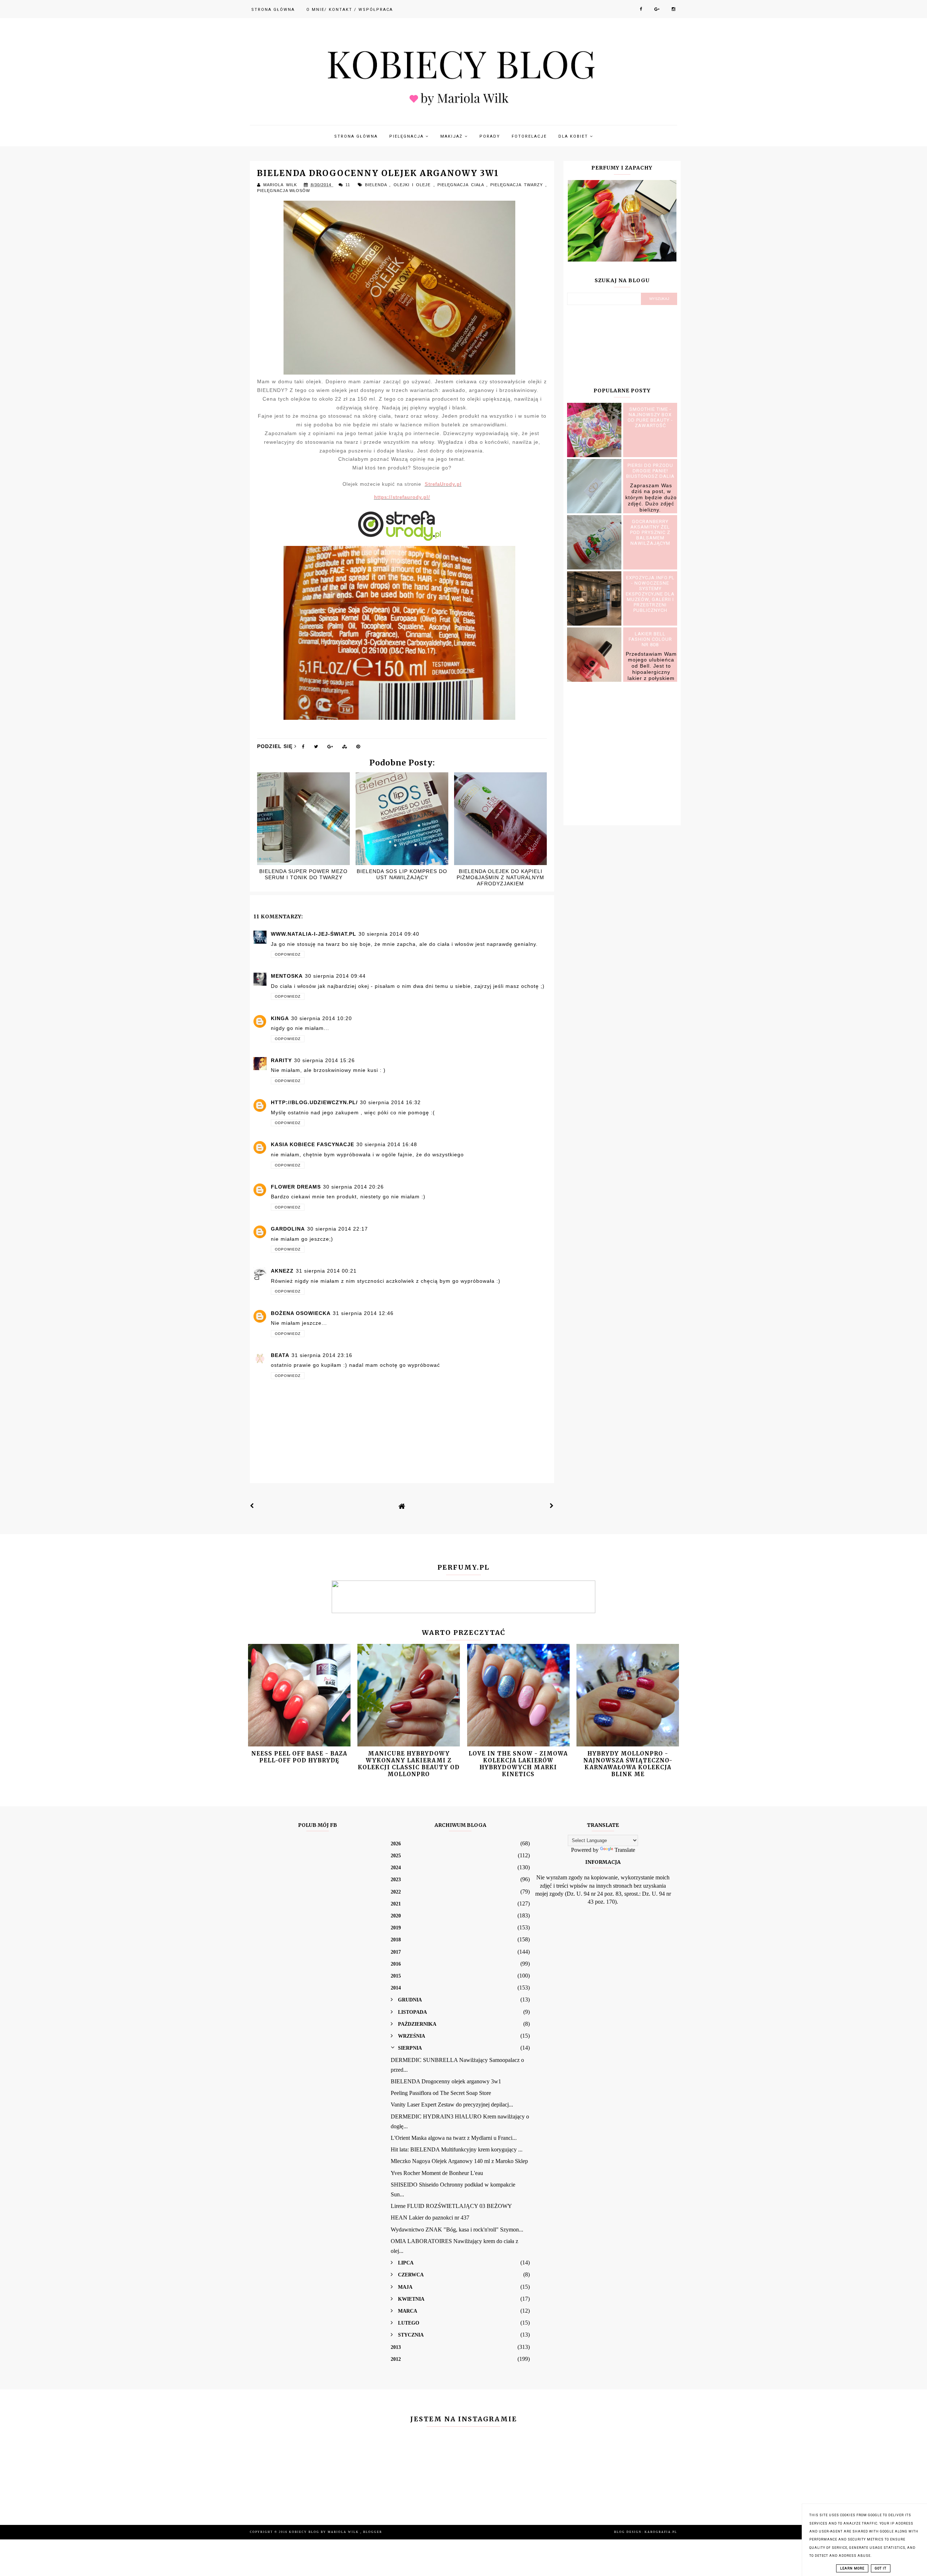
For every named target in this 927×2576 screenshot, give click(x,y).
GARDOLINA (288, 1229)
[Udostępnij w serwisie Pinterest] (358, 748)
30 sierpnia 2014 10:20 (322, 1018)
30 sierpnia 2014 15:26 (324, 1060)
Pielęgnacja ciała (462, 185)
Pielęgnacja (407, 136)
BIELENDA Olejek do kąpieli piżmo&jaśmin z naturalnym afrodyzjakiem (500, 877)
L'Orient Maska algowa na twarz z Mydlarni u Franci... (454, 2138)
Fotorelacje (529, 136)
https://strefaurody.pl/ (402, 497)
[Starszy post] (552, 1506)
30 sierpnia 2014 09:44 (335, 976)
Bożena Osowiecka (301, 1313)
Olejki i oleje (414, 185)
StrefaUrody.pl (443, 484)
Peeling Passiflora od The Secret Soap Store (441, 2093)
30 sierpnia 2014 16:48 (387, 1144)
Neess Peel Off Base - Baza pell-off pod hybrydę (299, 1757)
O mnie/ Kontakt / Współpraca (350, 10)
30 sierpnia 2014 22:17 (337, 1229)
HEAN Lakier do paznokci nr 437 (430, 2218)
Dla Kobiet (574, 136)
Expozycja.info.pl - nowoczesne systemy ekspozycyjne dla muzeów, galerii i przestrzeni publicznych (650, 594)
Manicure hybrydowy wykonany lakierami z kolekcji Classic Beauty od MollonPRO (409, 1764)
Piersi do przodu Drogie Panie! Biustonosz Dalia (650, 471)
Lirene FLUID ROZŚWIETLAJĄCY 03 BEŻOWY (451, 2206)
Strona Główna (273, 10)
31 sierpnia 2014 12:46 (363, 1313)
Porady (490, 136)
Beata (280, 1355)
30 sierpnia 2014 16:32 (390, 1102)
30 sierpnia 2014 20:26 (353, 1187)
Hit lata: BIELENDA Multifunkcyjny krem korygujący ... (457, 2149)
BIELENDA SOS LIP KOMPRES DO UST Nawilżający (402, 874)
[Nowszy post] (252, 1506)
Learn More (852, 2568)
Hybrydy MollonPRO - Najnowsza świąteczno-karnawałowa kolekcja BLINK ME (628, 1764)
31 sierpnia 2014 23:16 (322, 1355)
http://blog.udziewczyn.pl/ (314, 1102)
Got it (881, 2568)
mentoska (287, 976)
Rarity (281, 1060)
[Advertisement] (622, 752)
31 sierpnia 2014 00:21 (326, 1271)
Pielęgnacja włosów (284, 191)
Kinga (280, 1018)
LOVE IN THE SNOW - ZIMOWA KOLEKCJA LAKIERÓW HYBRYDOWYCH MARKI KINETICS (518, 1764)
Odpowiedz (288, 954)
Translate (625, 1850)
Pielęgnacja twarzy (518, 185)
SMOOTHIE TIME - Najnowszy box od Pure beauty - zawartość (650, 417)
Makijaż (452, 136)
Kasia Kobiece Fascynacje (313, 1144)
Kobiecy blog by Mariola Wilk (325, 2532)
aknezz (282, 1271)
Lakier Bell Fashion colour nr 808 (650, 639)
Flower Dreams (296, 1187)
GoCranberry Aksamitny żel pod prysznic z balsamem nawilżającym (650, 532)
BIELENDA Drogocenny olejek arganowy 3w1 (446, 2081)
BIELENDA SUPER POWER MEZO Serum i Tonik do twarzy (303, 874)
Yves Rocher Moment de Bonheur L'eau (437, 2173)
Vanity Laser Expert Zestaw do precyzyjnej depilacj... (452, 2105)
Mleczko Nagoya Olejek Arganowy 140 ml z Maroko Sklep (459, 2161)
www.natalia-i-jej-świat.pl (314, 934)
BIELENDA (377, 185)
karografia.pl (661, 2532)
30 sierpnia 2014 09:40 (389, 934)
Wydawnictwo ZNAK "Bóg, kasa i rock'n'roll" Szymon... (457, 2230)
